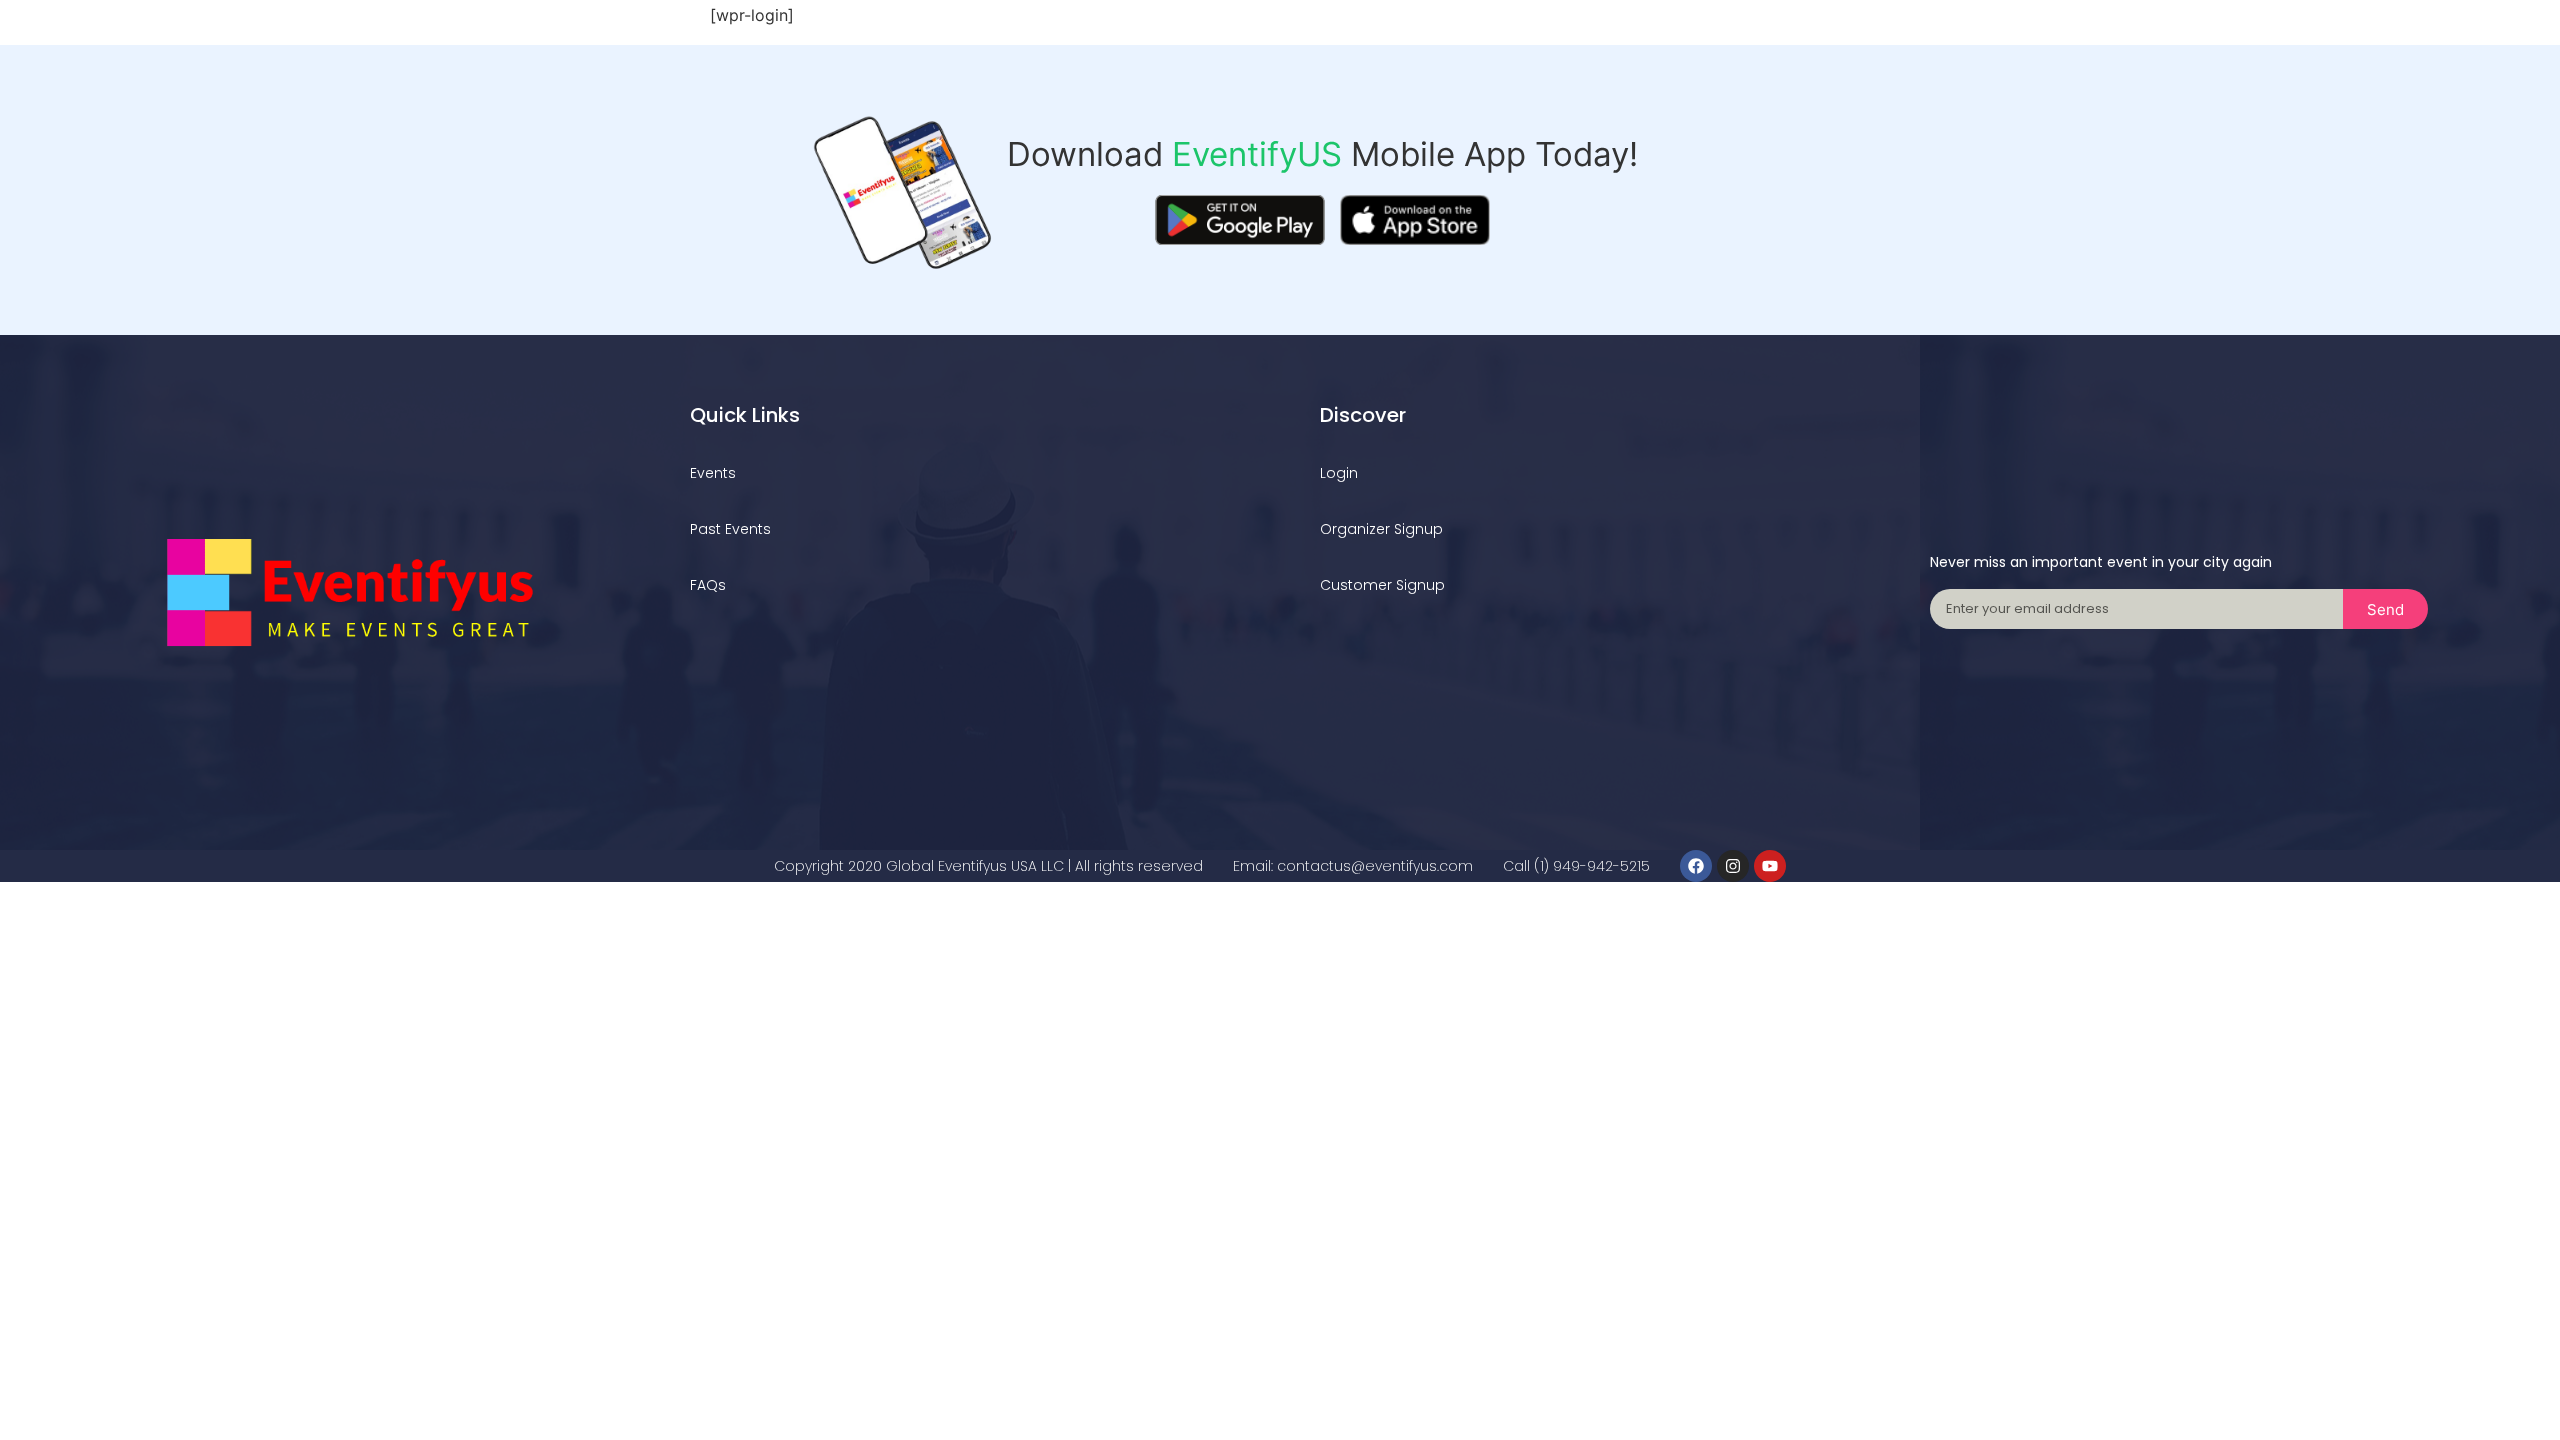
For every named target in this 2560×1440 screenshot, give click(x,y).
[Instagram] (1733, 866)
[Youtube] (1770, 866)
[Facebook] (1696, 866)
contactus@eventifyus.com (1375, 866)
